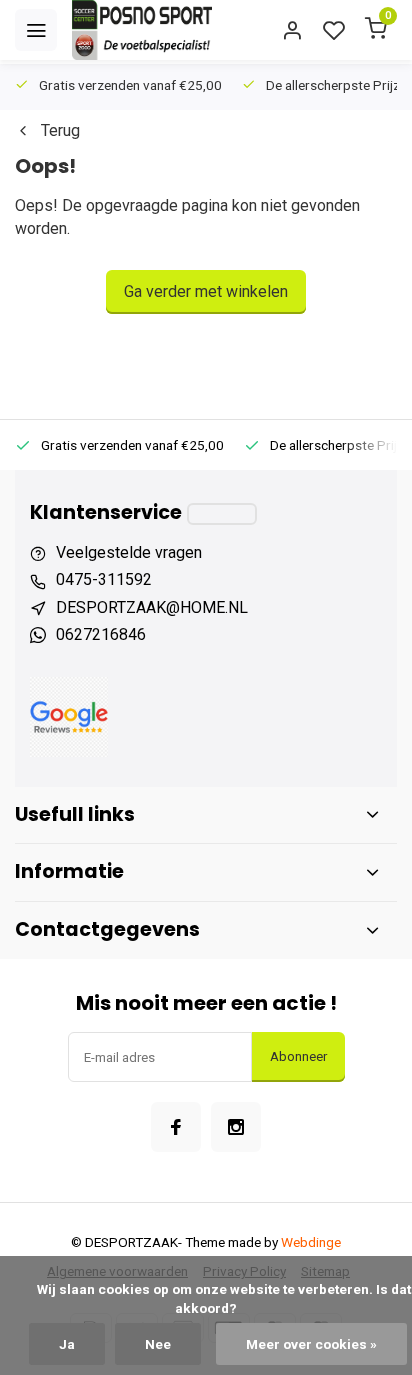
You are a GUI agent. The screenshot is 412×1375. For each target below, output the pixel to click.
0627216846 (101, 634)
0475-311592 (104, 579)
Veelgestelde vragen (129, 552)
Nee (158, 1344)
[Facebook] (176, 1127)
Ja (67, 1344)
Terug (60, 130)
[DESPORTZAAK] (142, 30)
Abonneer (298, 1056)
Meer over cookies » (311, 1344)
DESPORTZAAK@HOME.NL (152, 607)
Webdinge (311, 1242)
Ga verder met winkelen (206, 291)
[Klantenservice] (222, 514)
